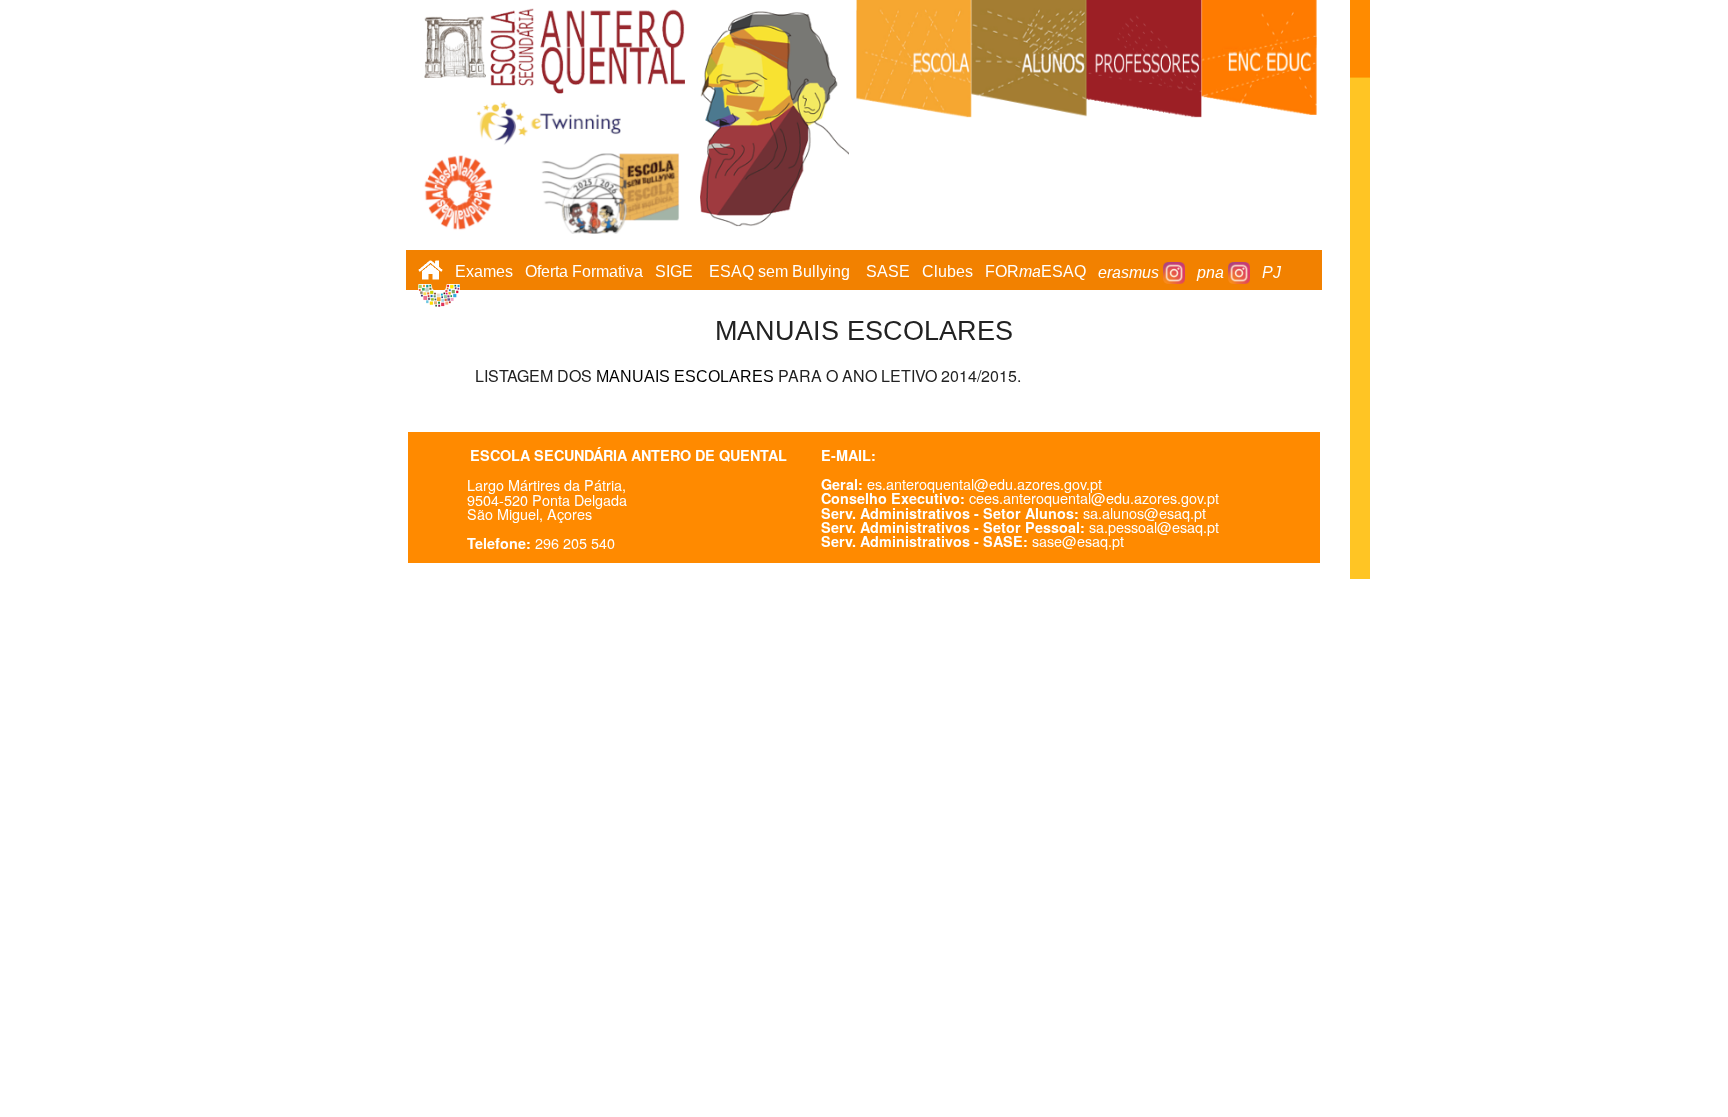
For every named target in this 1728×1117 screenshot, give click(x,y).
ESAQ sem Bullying (779, 272)
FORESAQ (1035, 272)
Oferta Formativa (584, 272)
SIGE (674, 272)
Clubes (947, 272)
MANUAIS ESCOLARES (685, 376)
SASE (888, 272)
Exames (484, 272)
